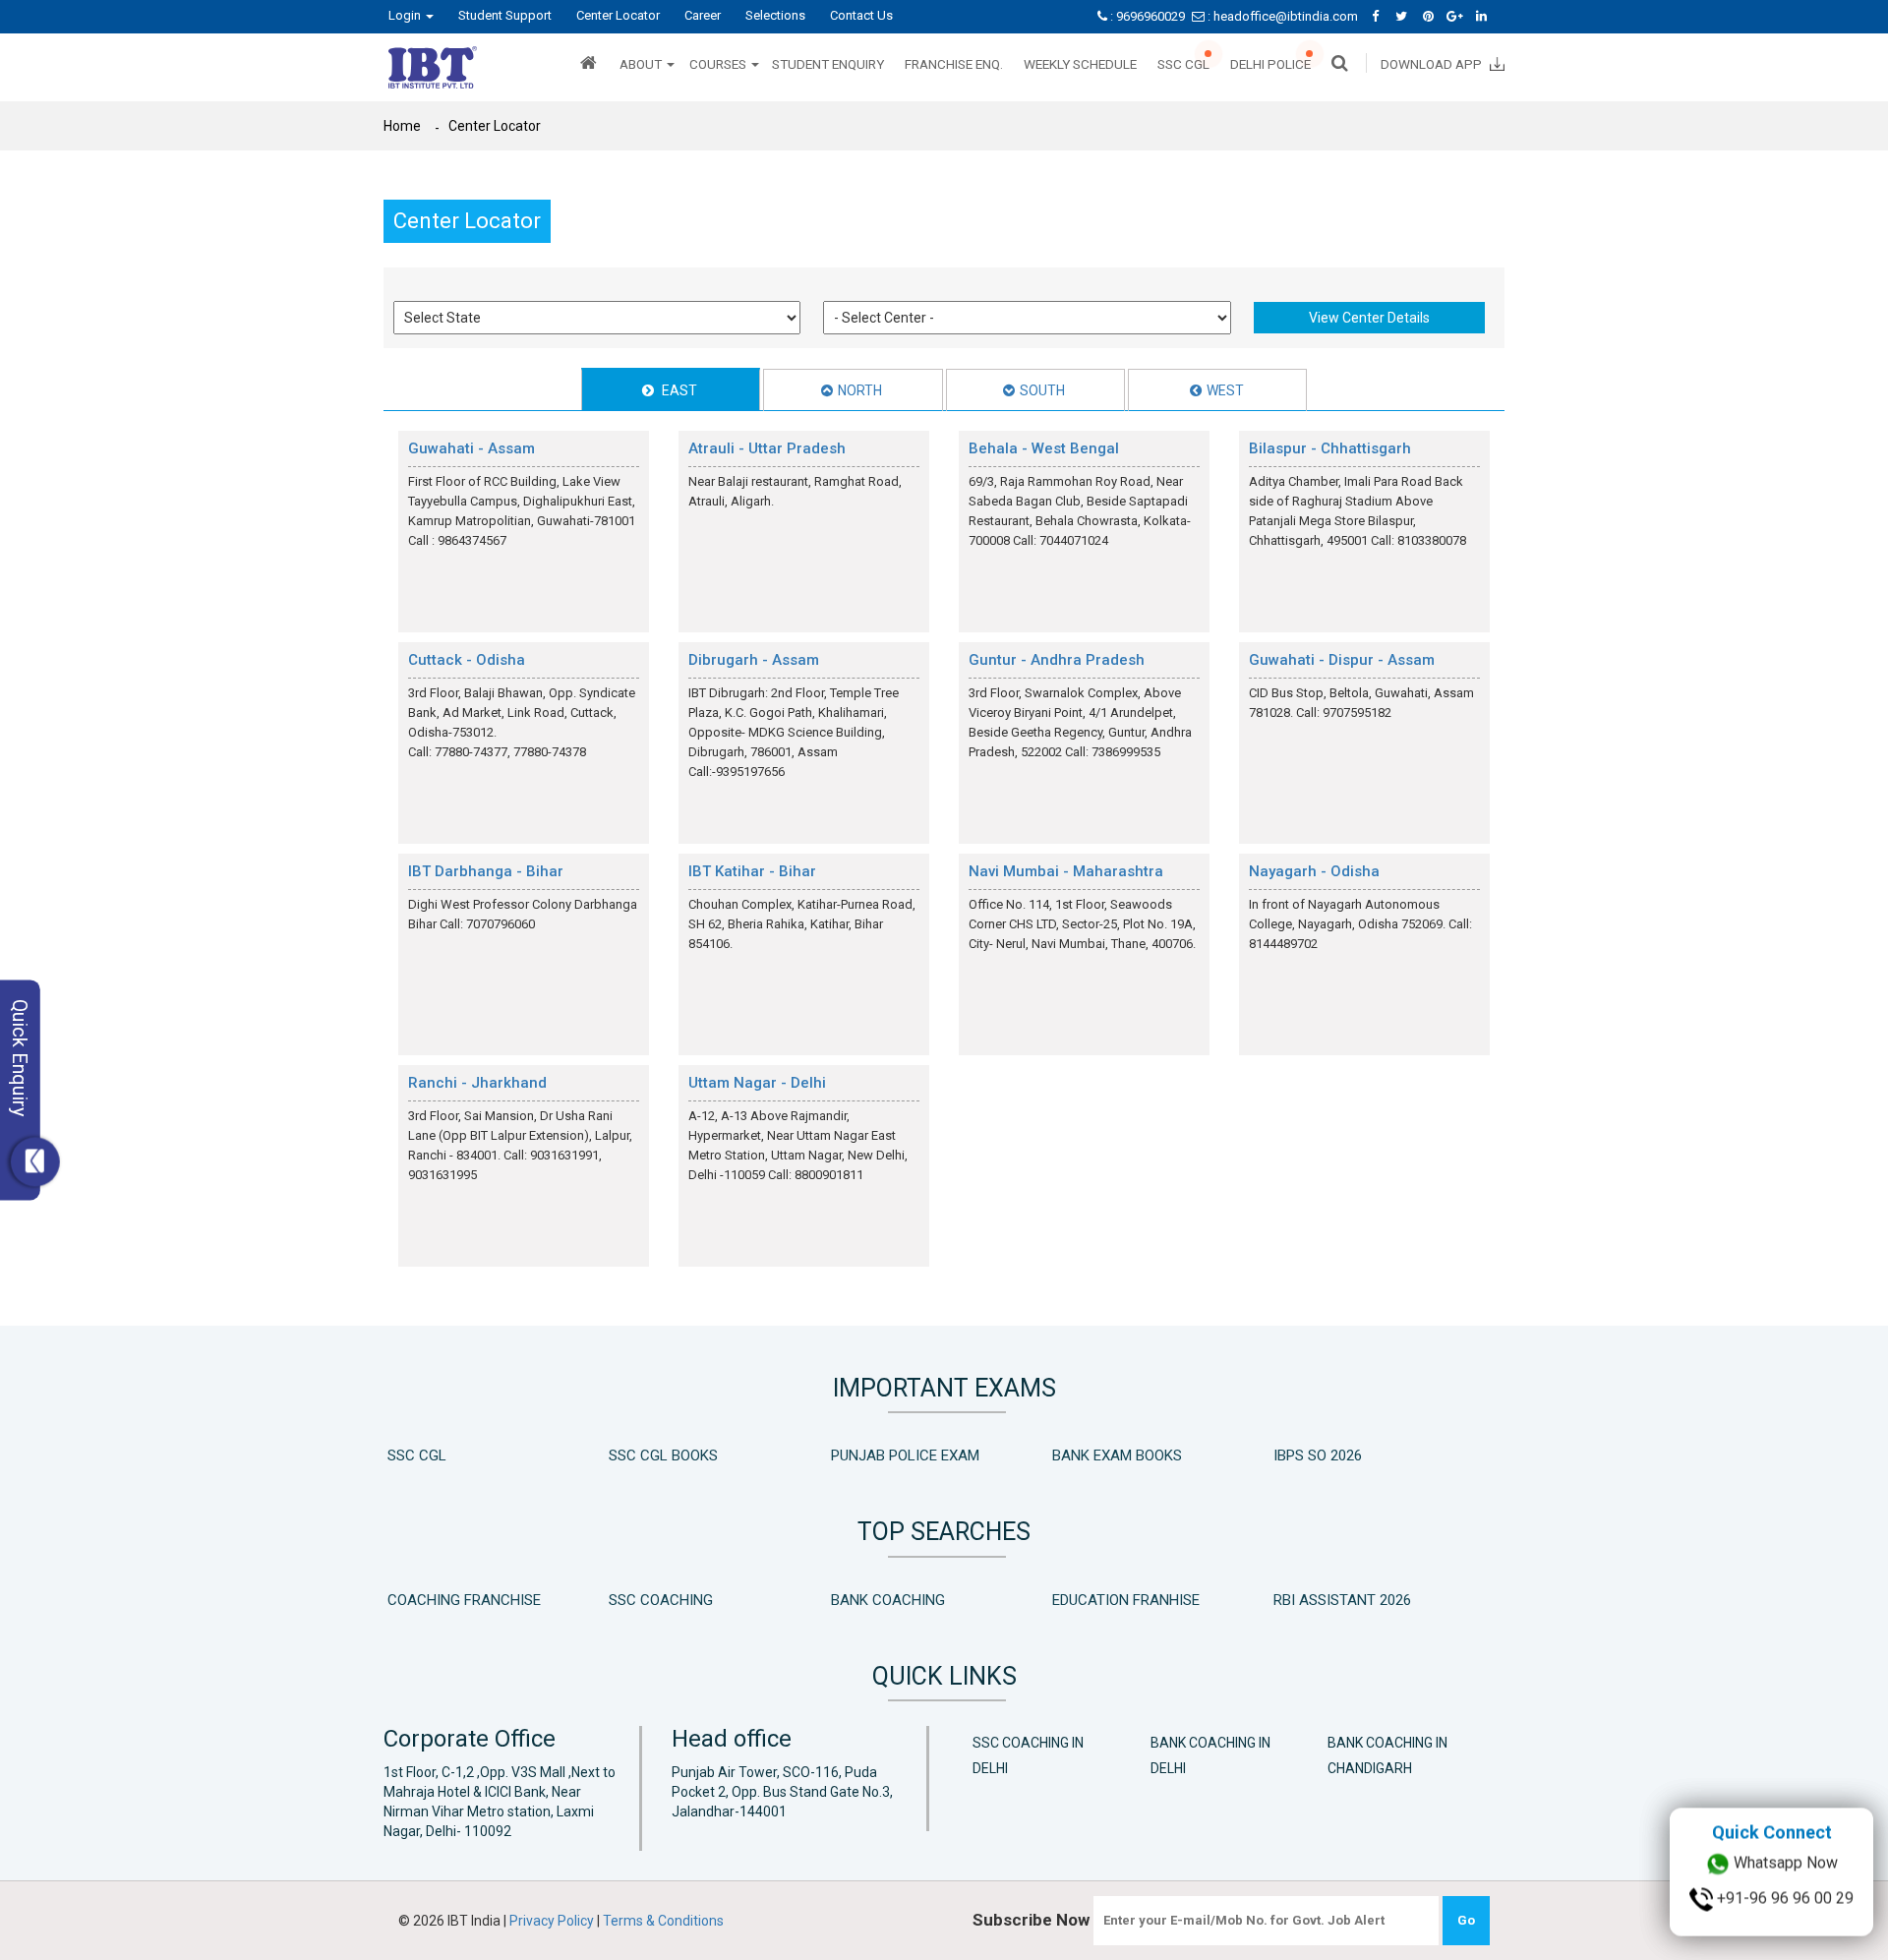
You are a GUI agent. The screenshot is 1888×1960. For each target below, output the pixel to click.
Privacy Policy (553, 1921)
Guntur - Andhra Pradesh (1057, 660)
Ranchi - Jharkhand (477, 1083)
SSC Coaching (661, 1600)
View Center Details (1369, 318)
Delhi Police (1270, 64)
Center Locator (618, 15)
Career (703, 15)
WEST (1225, 390)
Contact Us (861, 15)
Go (1466, 1920)
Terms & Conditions (663, 1921)
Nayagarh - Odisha (1314, 871)
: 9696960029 (1148, 16)
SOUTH (1042, 390)
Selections (775, 15)
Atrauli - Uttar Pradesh (767, 448)
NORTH (860, 390)
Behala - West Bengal (1044, 448)
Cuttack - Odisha (467, 660)
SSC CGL (1183, 64)
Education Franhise (1126, 1600)
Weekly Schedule (1080, 64)
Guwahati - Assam (472, 448)
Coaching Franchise (464, 1600)
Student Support (505, 15)
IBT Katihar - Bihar (752, 871)
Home (402, 126)
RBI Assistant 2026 (1342, 1600)
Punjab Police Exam (905, 1455)
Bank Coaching (888, 1600)
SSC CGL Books (663, 1455)
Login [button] (406, 15)
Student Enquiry (828, 64)
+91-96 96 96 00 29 (1783, 1936)
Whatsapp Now (1784, 1901)
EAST (678, 390)
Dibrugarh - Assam (754, 660)
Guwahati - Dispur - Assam (1342, 660)
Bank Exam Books (1117, 1455)
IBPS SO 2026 (1318, 1455)
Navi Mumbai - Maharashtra (1066, 871)
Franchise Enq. (954, 64)
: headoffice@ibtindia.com (1283, 16)
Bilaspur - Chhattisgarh (1330, 448)
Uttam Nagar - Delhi (757, 1083)
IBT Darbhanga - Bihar (486, 871)
